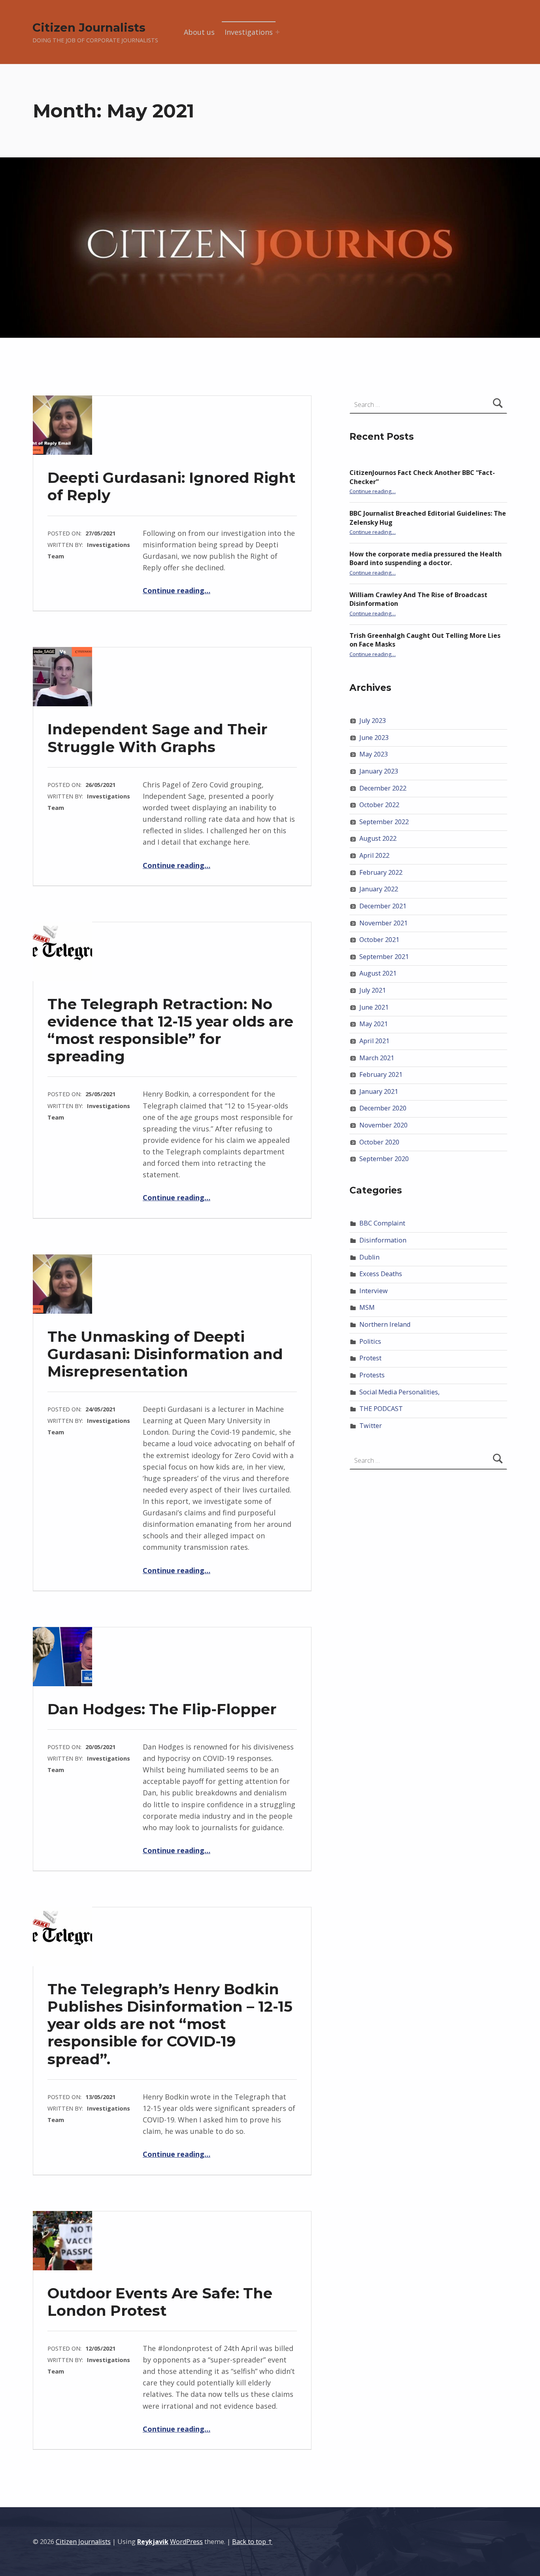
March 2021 (377, 1058)
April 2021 (374, 1041)
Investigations (249, 32)
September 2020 (384, 1159)
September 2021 (384, 957)
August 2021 (378, 973)
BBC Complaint (382, 1223)
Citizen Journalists (89, 27)
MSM (367, 1307)
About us (199, 32)
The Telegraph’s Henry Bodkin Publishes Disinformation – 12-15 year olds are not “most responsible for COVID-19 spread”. (170, 2024)
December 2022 (383, 788)
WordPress (186, 2542)
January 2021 (379, 1091)
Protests (372, 1375)
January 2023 (379, 771)
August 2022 (378, 838)
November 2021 (383, 923)
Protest (370, 1358)
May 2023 (374, 754)
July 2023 (373, 721)
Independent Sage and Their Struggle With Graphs (157, 738)
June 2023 (374, 738)
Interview (374, 1291)
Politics (370, 1341)
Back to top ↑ (252, 2542)
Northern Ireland (385, 1324)
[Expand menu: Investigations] (278, 32)
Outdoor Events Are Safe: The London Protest (160, 2302)
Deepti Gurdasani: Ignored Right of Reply (172, 486)
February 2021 (381, 1074)
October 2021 (379, 940)
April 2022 (374, 855)
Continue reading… (177, 590)
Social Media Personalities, (399, 1392)
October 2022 (379, 805)
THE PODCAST (381, 1409)
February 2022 (381, 872)
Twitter (371, 1426)
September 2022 (384, 822)
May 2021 (374, 1024)
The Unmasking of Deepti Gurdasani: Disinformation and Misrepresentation (165, 1354)
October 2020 (379, 1142)
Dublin (369, 1257)
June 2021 (374, 1007)
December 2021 (383, 906)
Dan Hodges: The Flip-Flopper (162, 1709)
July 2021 (373, 990)
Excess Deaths (381, 1274)
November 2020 (383, 1125)
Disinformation (383, 1240)
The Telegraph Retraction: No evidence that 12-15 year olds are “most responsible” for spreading (170, 1030)
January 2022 (379, 889)
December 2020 (383, 1108)
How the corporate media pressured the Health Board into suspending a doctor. (426, 559)
